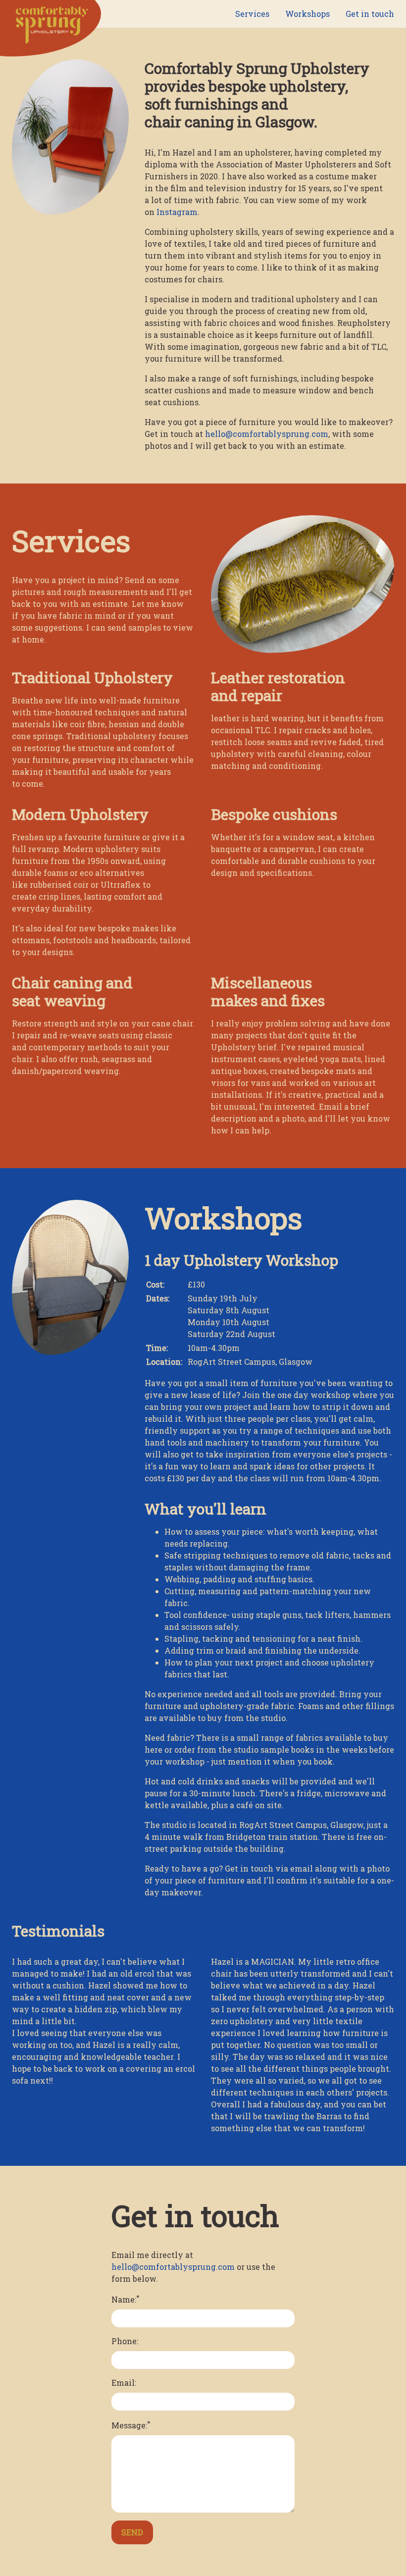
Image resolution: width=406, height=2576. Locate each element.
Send (132, 2532)
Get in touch (370, 14)
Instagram (177, 212)
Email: (124, 2383)
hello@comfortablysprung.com (267, 434)
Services (252, 14)
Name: (126, 2299)
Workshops (307, 14)
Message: (131, 2424)
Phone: (125, 2341)
